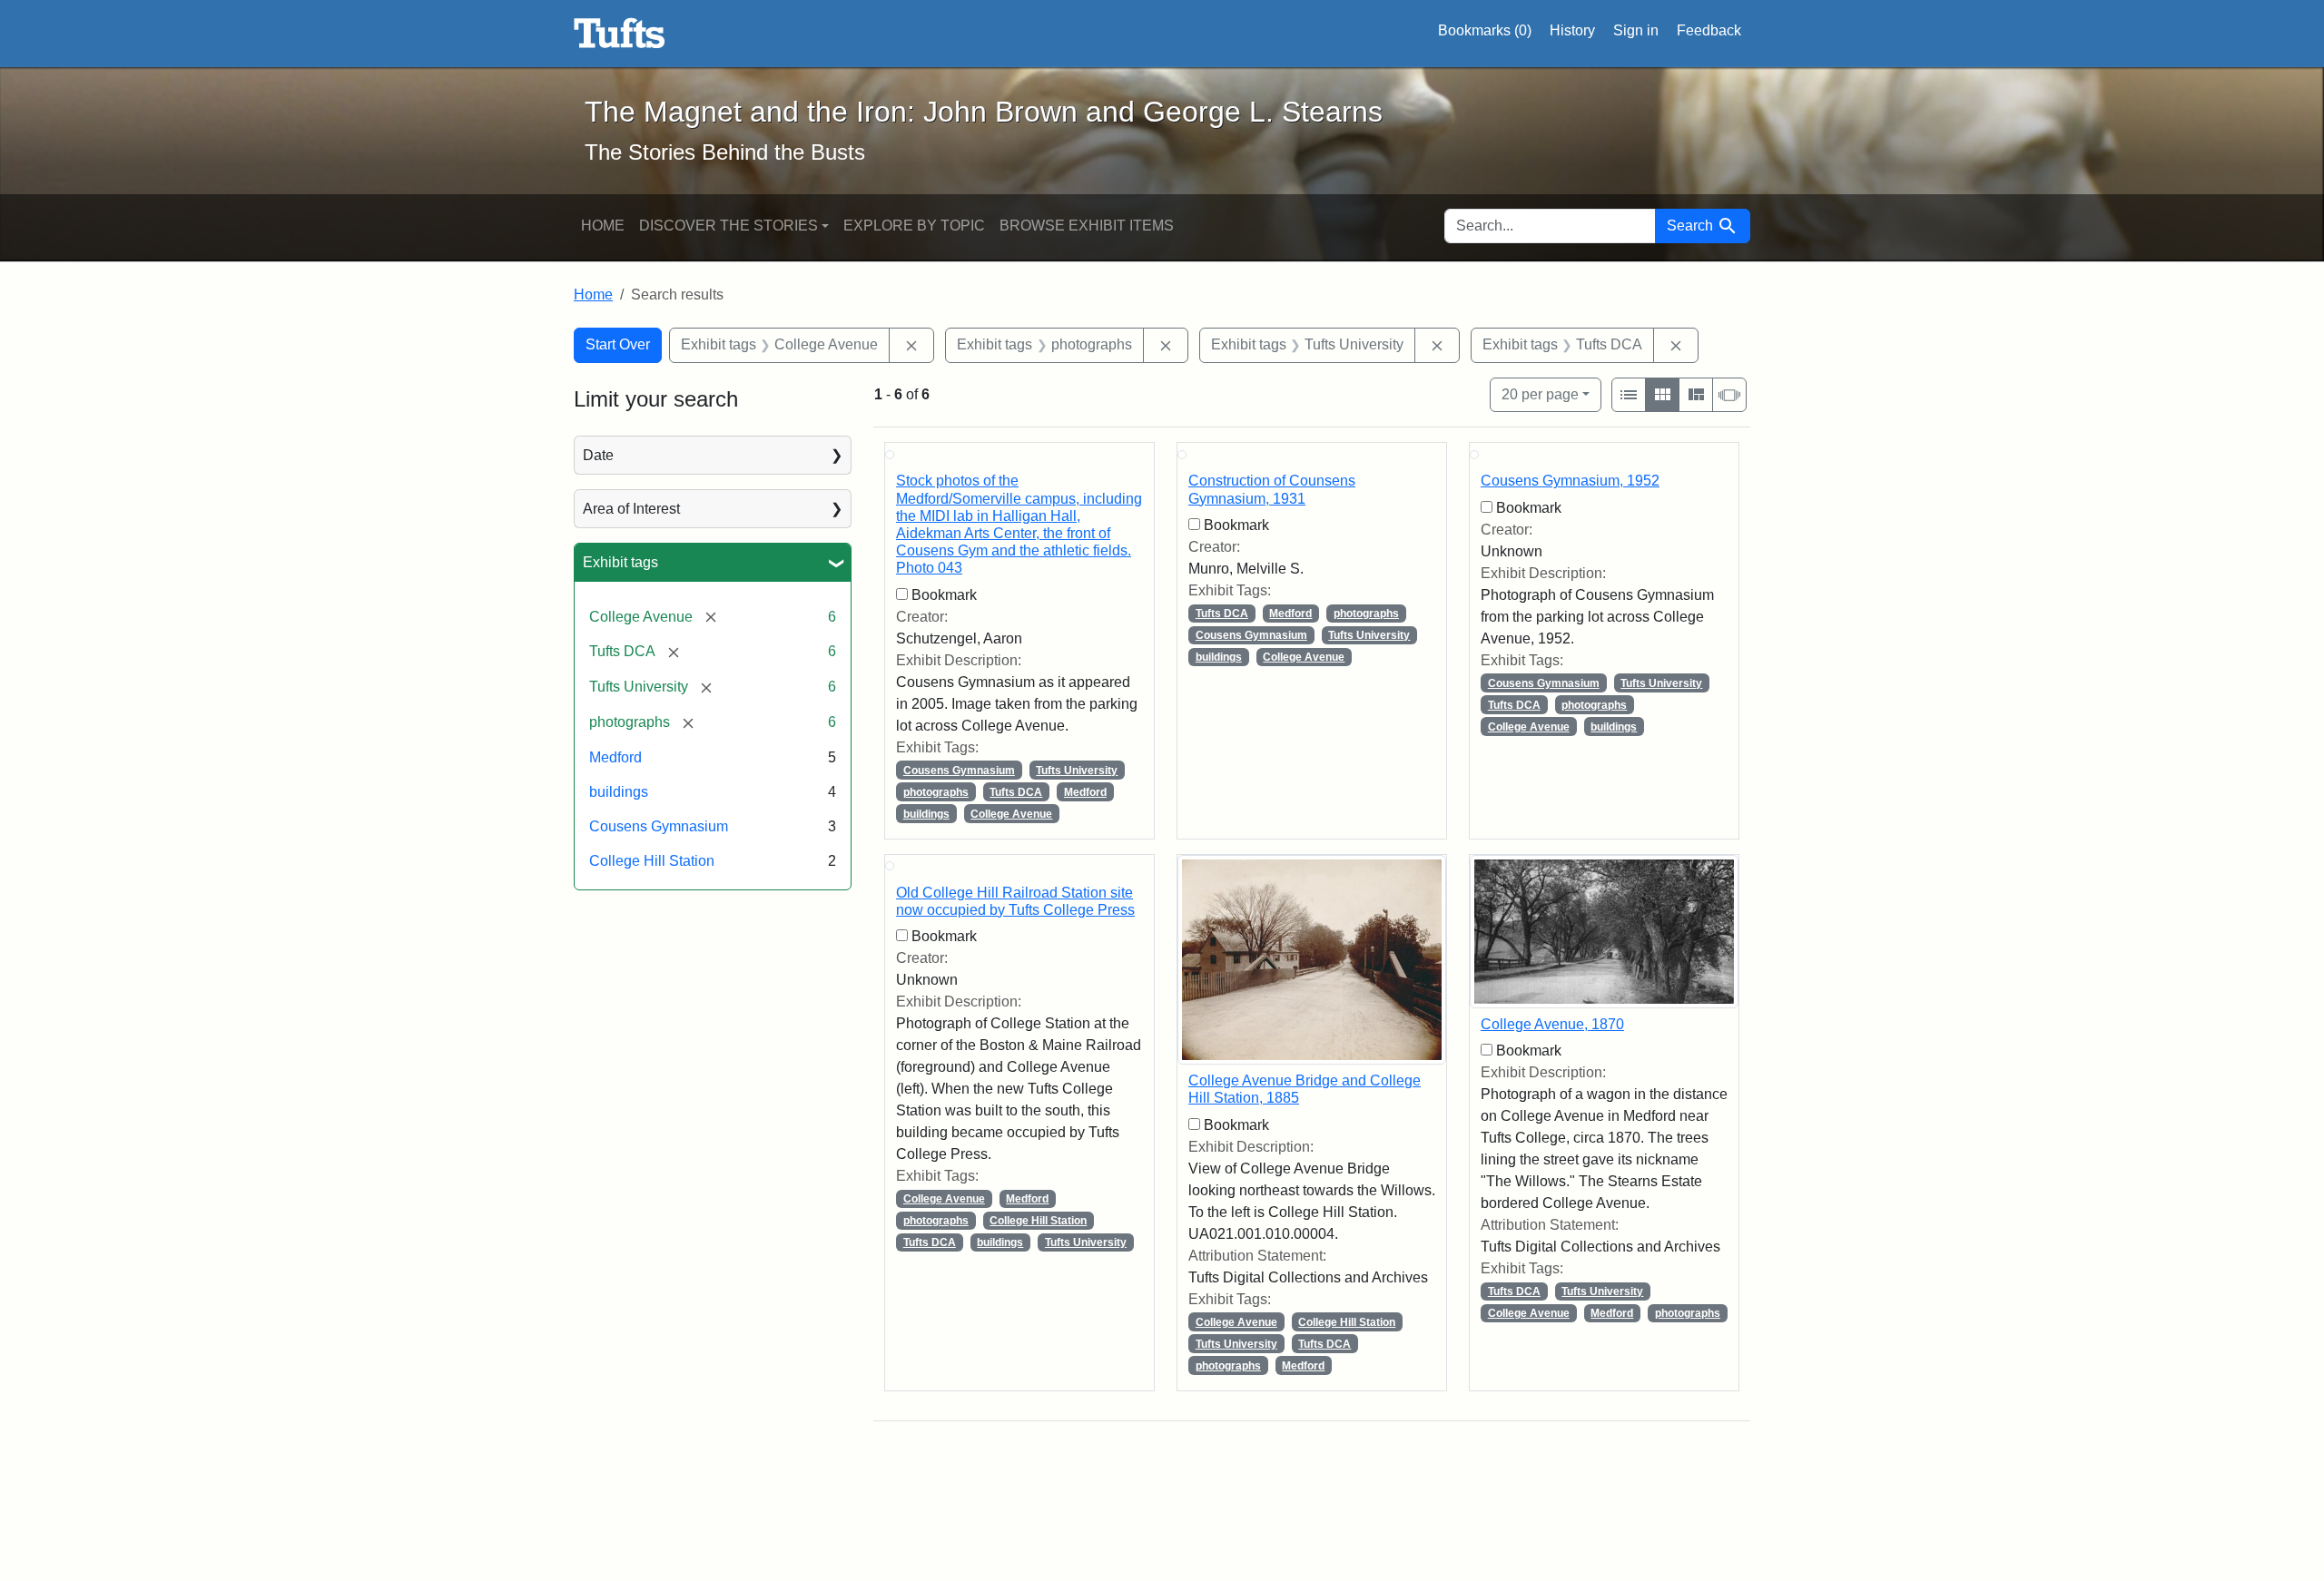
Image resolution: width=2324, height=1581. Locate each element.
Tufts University (1077, 771)
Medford (615, 757)
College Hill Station (652, 861)
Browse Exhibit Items (1087, 226)
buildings (619, 792)
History (1572, 30)
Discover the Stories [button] (729, 226)
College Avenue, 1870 (1552, 1024)
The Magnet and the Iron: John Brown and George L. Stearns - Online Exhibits (620, 34)
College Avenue (1011, 814)
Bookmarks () (1485, 30)
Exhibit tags (620, 562)
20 (1540, 394)
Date (598, 455)
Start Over (618, 344)
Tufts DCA (1016, 792)
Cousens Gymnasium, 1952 (1570, 481)
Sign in (1636, 30)
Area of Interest (631, 509)
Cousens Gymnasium (659, 826)
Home (603, 226)
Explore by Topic (914, 226)
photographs (936, 792)
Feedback (1709, 30)
